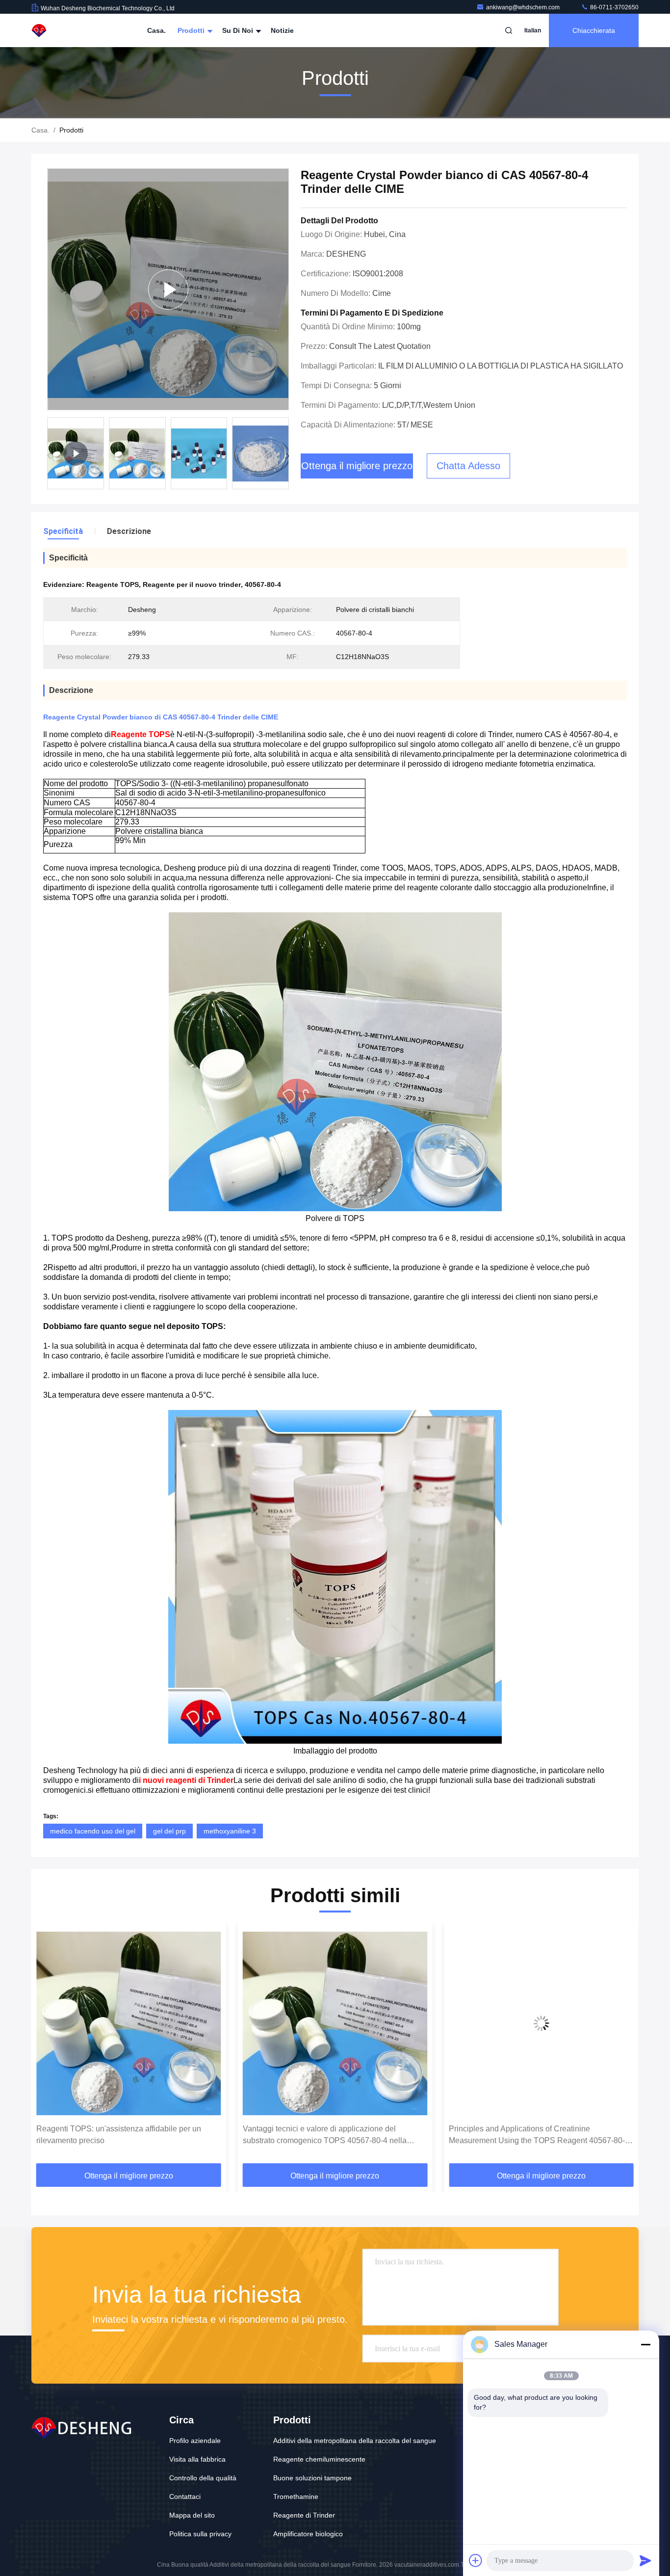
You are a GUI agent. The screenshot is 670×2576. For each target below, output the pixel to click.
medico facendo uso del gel (93, 1831)
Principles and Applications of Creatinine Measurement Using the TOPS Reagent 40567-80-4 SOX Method (333, 2136)
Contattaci (185, 2496)
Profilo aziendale (195, 2441)
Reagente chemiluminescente (319, 2459)
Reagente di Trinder (304, 2515)
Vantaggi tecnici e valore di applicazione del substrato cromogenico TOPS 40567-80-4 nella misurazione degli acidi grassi (118, 2136)
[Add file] (476, 2560)
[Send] (645, 2560)
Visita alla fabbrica (197, 2459)
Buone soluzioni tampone (312, 2478)
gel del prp (169, 1831)
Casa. (156, 30)
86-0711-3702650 (614, 7)
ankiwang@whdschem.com (524, 7)
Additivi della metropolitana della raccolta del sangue (355, 2441)
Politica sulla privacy (200, 2534)
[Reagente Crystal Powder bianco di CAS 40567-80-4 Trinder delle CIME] (168, 289)
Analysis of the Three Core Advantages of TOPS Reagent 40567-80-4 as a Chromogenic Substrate (535, 2135)
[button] (287, 456)
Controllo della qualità (203, 2478)
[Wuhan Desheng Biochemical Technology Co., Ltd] (62, 30)
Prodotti (192, 30)
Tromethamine (296, 2496)
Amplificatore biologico (308, 2534)
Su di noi (239, 30)
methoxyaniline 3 (230, 1831)
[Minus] (645, 2344)
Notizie (282, 30)
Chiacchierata (594, 30)
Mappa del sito (192, 2515)
